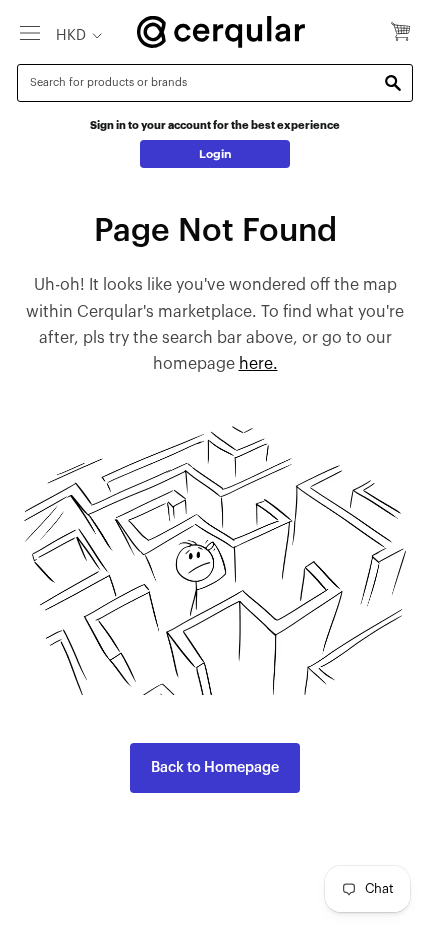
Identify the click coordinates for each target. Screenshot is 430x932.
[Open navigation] (30, 32)
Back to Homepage (215, 767)
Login (215, 154)
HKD (71, 35)
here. (258, 364)
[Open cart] (400, 33)
